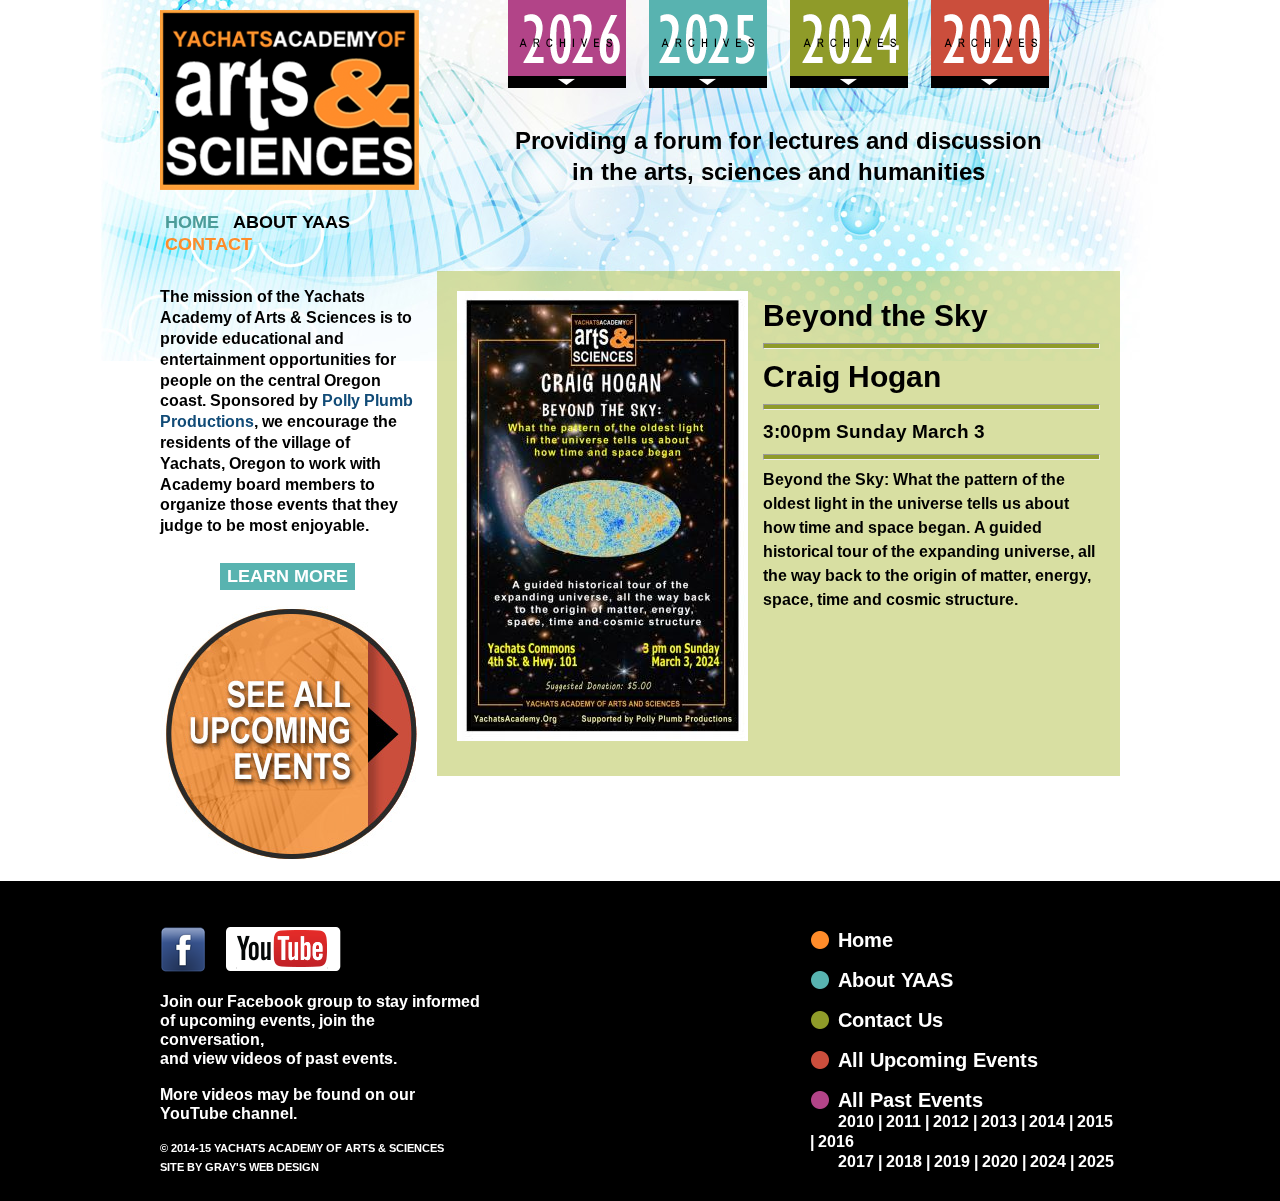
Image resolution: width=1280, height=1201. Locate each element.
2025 (1096, 1161)
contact (208, 244)
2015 (1095, 1121)
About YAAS (895, 980)
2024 (1048, 1161)
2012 (951, 1121)
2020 (1000, 1161)
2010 (856, 1121)
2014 (1047, 1121)
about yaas (291, 222)
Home (865, 940)
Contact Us (890, 1020)
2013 (999, 1121)
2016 (836, 1141)
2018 (904, 1161)
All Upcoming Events (938, 1060)
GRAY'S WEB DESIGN (262, 1167)
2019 (952, 1161)
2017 (856, 1161)
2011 (903, 1121)
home (192, 222)
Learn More (287, 576)
